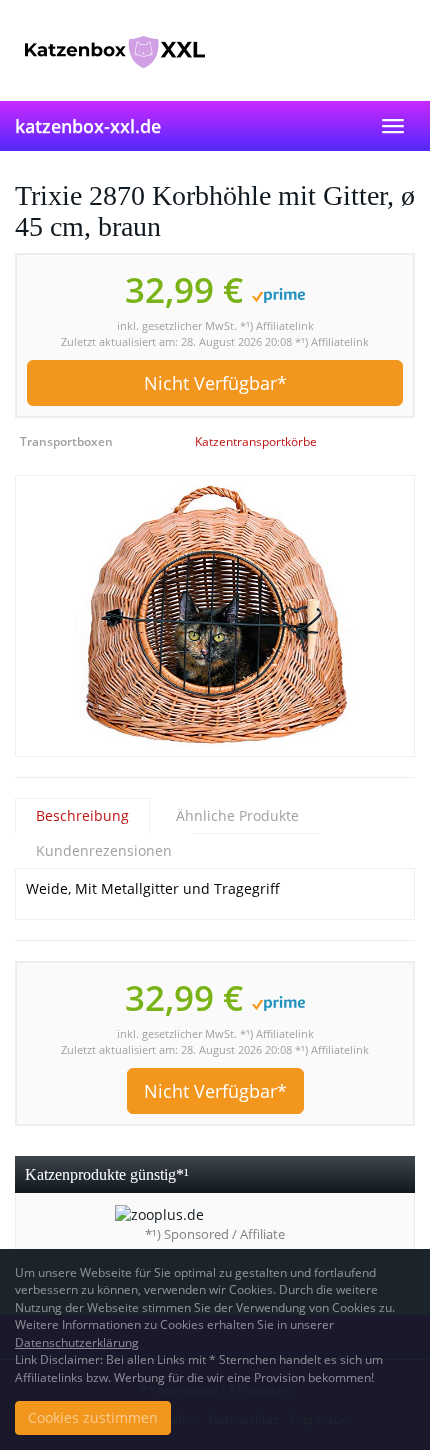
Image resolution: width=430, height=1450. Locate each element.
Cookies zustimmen (93, 1417)
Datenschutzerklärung (77, 1342)
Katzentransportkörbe (256, 441)
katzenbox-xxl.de (88, 126)
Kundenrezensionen (104, 850)
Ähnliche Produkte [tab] (237, 815)
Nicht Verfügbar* (215, 383)
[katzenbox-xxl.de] (215, 50)
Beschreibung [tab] (82, 815)
